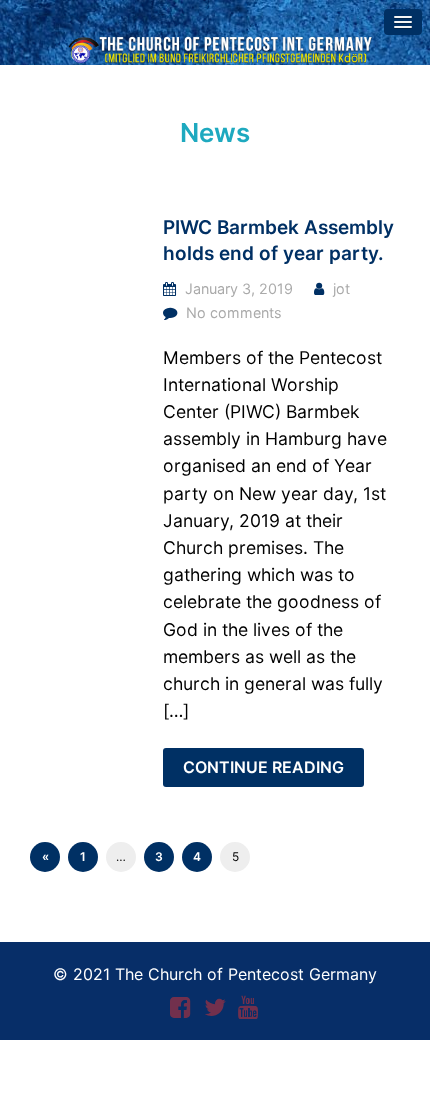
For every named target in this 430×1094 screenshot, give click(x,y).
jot (341, 288)
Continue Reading (263, 767)
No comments (234, 312)
